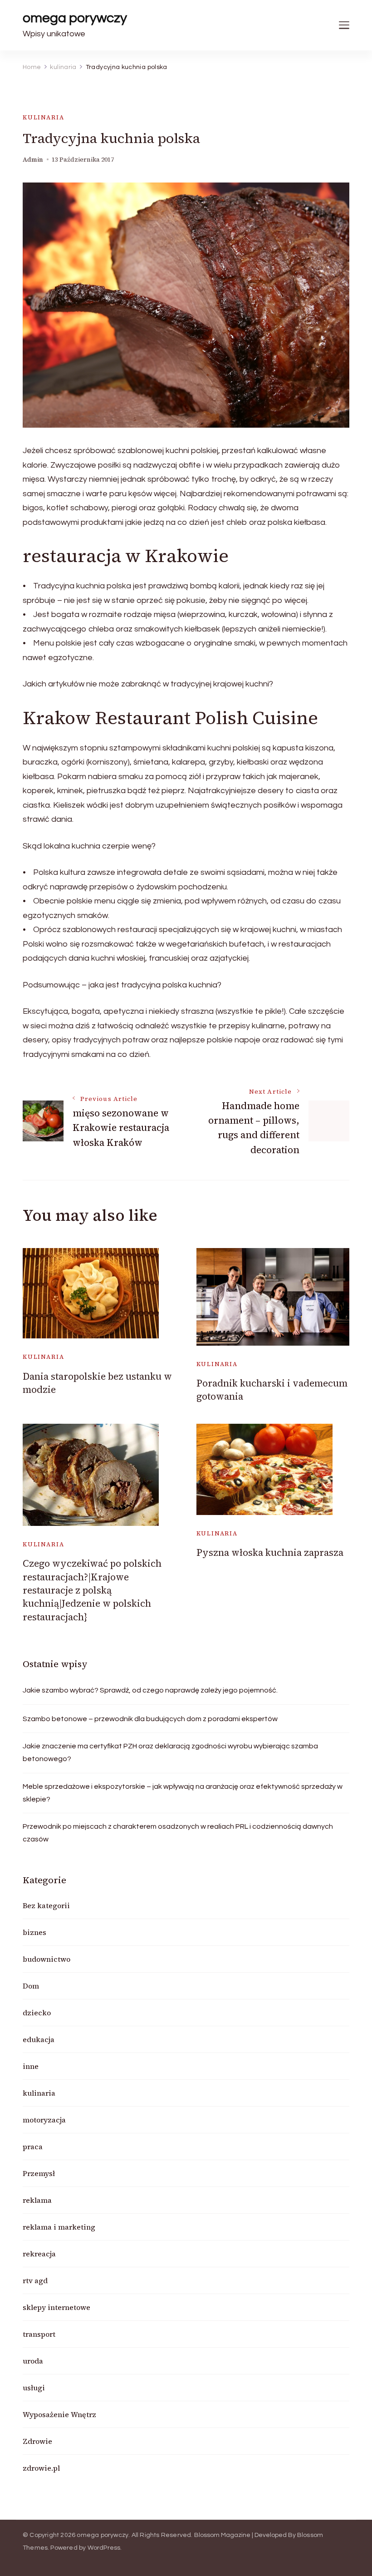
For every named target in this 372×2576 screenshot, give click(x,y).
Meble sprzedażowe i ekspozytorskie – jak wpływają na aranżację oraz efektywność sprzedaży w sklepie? (183, 1793)
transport (39, 2334)
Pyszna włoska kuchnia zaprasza (270, 1552)
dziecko (37, 2013)
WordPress (104, 2548)
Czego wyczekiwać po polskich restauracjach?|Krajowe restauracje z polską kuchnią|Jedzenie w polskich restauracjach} (92, 1590)
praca (33, 2147)
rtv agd (35, 2280)
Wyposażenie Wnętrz (59, 2414)
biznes (34, 1932)
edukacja (39, 2039)
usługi (34, 2388)
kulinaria (43, 117)
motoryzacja (44, 2120)
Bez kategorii (46, 1905)
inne (31, 2066)
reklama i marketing (59, 2227)
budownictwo (46, 1959)
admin (33, 160)
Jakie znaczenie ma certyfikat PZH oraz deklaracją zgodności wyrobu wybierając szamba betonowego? (170, 1752)
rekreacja (39, 2254)
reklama (37, 2200)
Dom (31, 1986)
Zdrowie (37, 2441)
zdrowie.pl (41, 2468)
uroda (33, 2361)
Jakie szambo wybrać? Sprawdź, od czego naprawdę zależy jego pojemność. (150, 1690)
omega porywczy (75, 18)
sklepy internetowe (56, 2307)
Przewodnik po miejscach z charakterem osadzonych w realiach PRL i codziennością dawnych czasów (178, 1833)
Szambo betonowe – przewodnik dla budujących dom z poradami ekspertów (150, 1719)
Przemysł (39, 2173)
